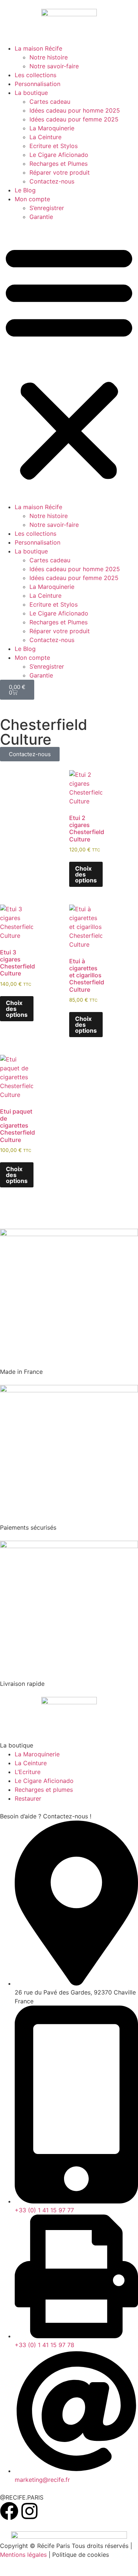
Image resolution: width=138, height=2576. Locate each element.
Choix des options (86, 874)
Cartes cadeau (50, 102)
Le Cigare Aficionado (59, 155)
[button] (69, 362)
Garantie (41, 217)
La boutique (31, 93)
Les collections (36, 75)
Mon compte (32, 199)
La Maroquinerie (52, 128)
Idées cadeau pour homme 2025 (75, 110)
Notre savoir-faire (54, 66)
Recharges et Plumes (59, 164)
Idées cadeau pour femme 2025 (74, 119)
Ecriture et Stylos (54, 146)
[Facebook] (9, 2511)
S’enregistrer (47, 208)
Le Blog (25, 190)
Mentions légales (23, 2555)
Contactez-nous (52, 181)
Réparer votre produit (60, 172)
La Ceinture (45, 137)
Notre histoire (49, 57)
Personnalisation (38, 84)
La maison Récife (38, 48)
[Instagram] (29, 2511)
